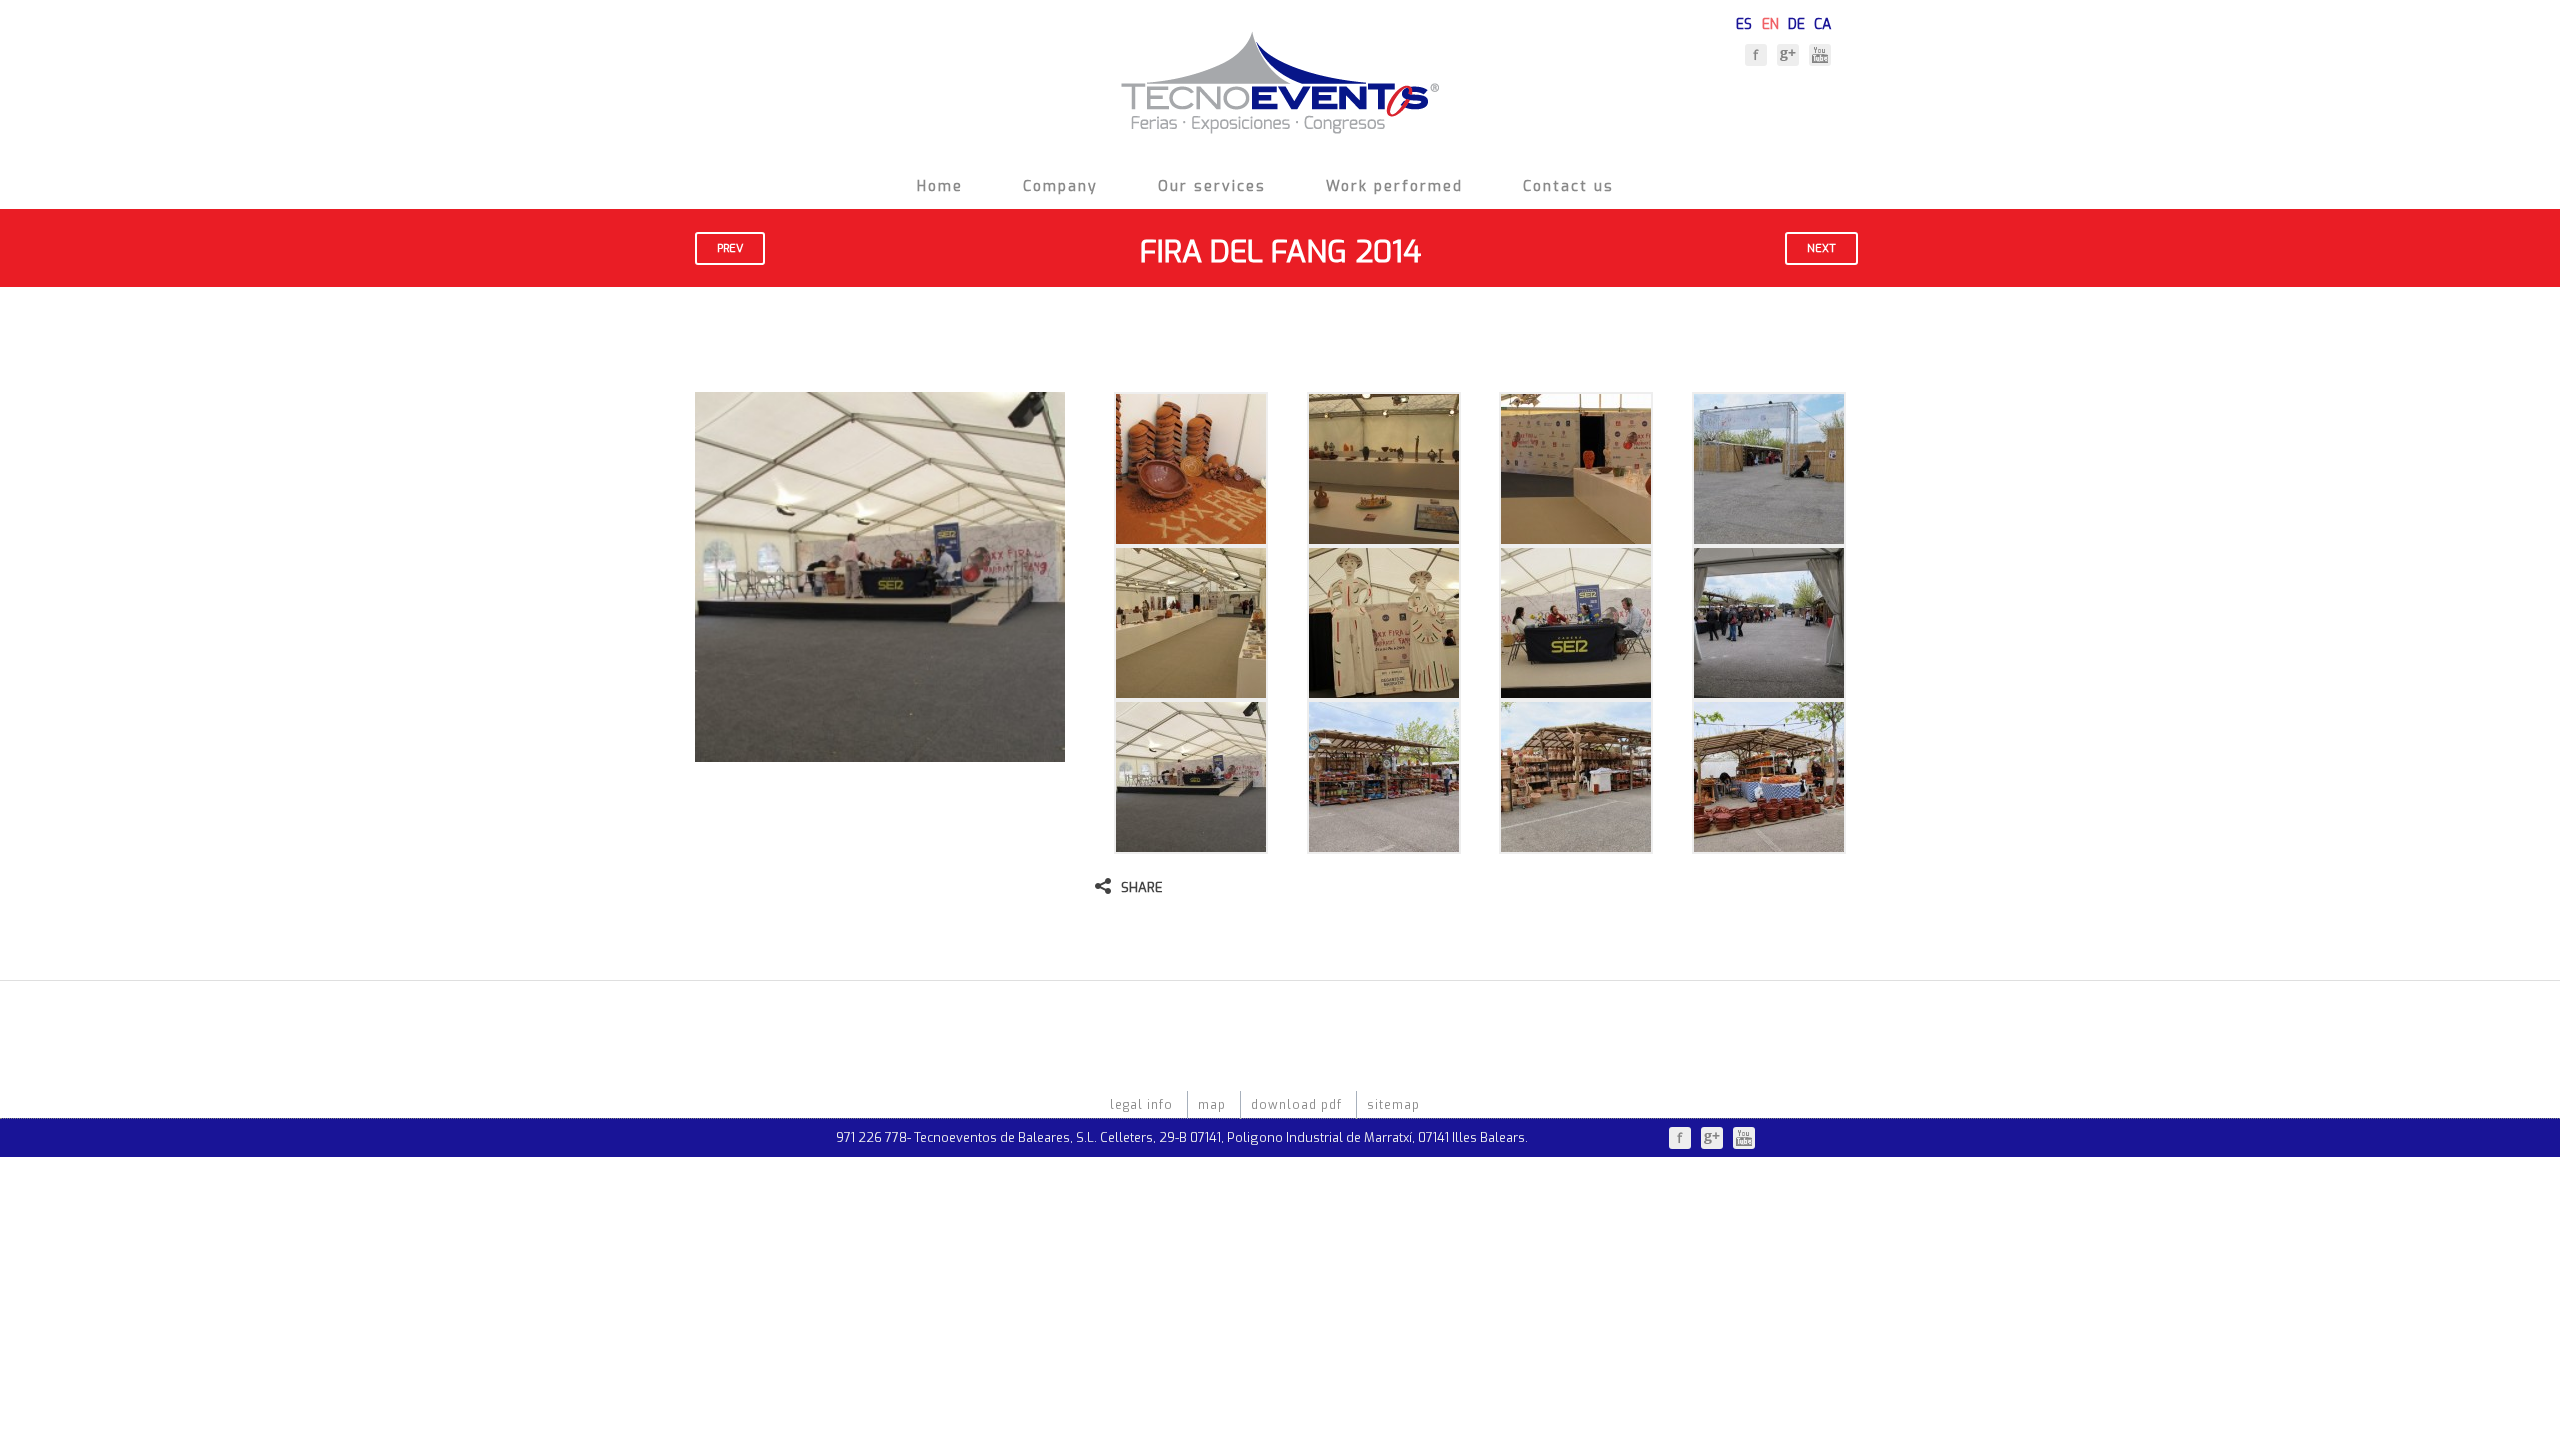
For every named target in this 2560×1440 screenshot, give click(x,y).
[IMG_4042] (1191, 843)
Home (940, 186)
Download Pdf (1296, 1105)
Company (1060, 186)
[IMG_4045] (1384, 843)
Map (1212, 1105)
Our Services (1212, 186)
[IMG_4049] (1769, 843)
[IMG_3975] (1576, 535)
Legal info (1141, 1105)
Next (1821, 248)
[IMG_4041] (1769, 689)
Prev (730, 248)
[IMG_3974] (1384, 535)
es (1744, 22)
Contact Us (1568, 186)
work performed (1394, 186)
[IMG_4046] (1576, 843)
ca (1822, 22)
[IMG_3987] (1191, 689)
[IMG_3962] (1191, 535)
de (1796, 22)
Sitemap (1393, 1105)
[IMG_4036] (1576, 689)
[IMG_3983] (1769, 535)
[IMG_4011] (1384, 689)
